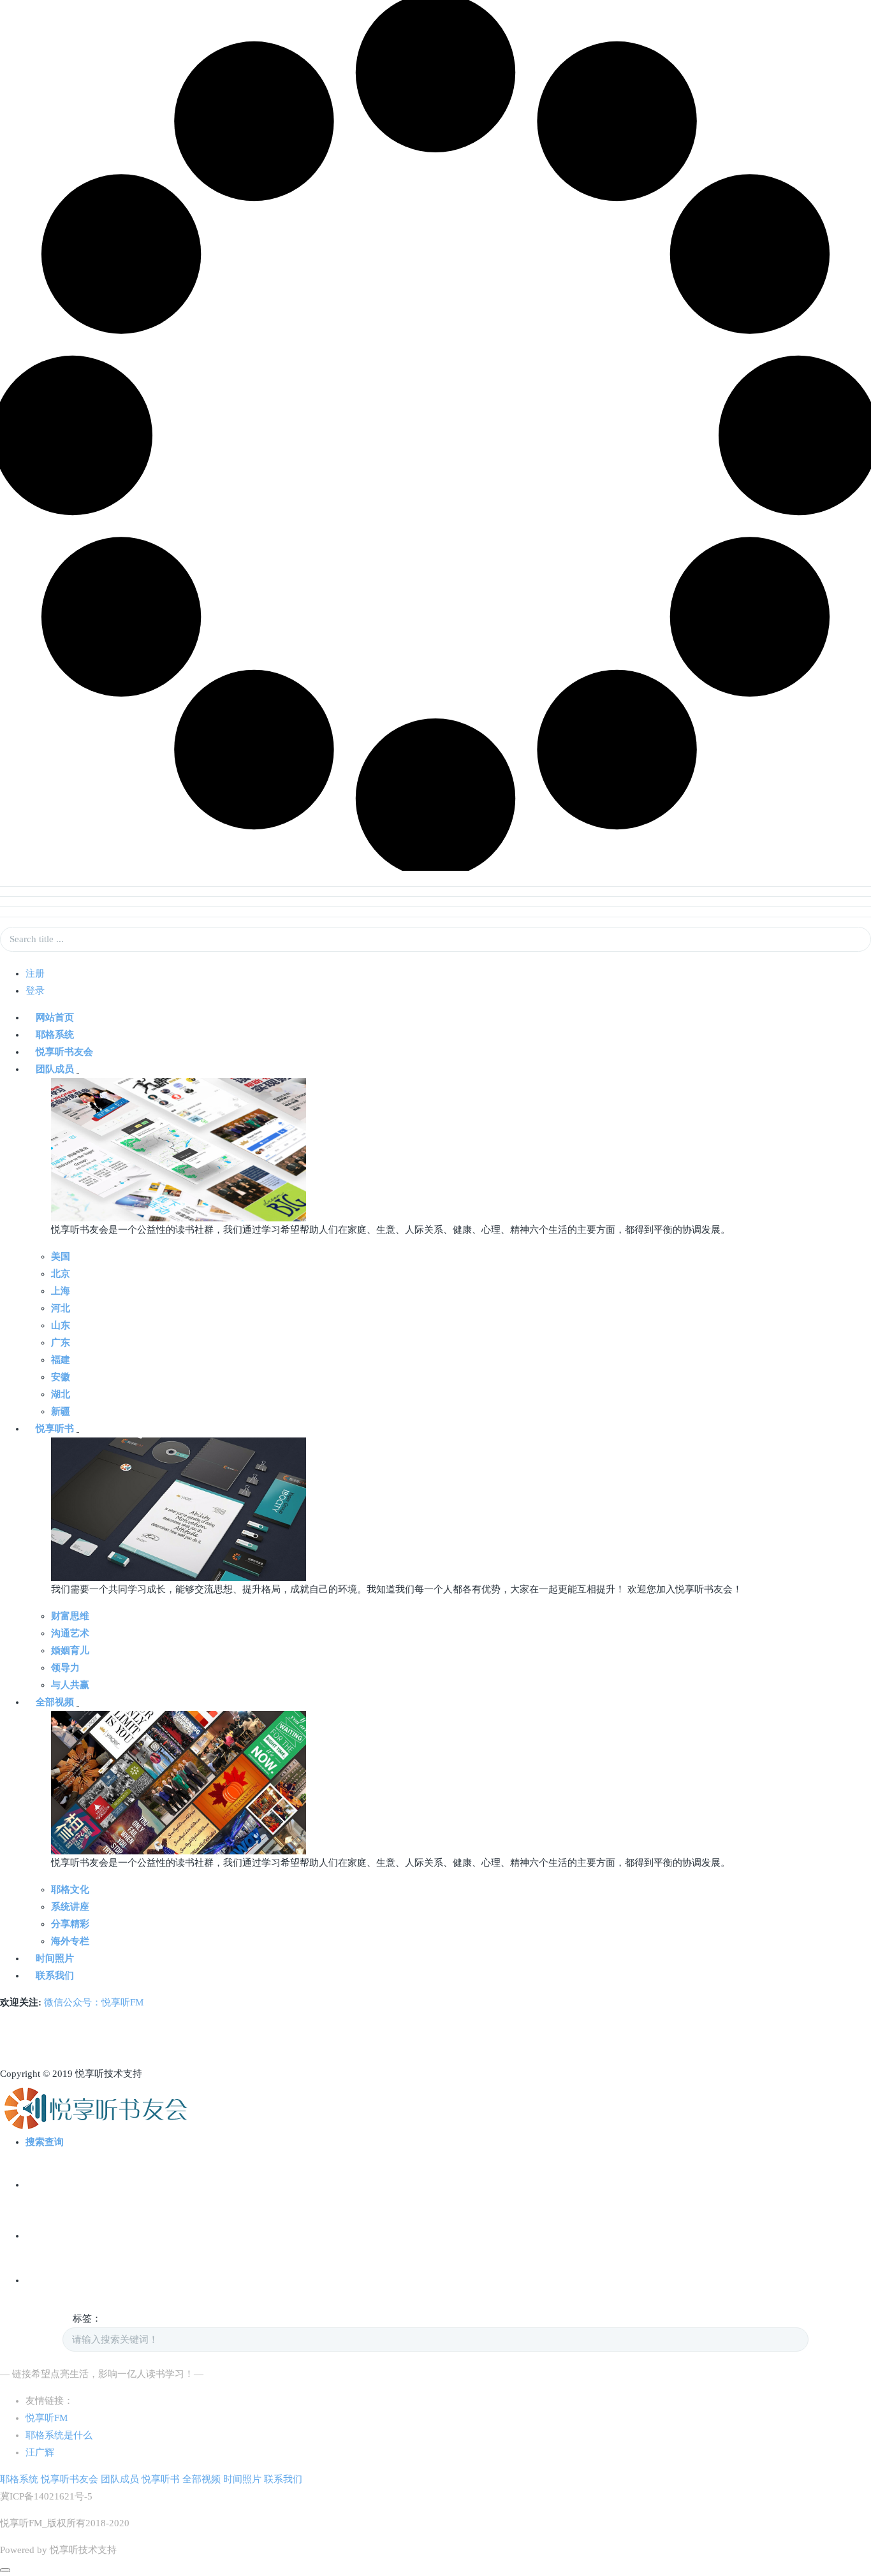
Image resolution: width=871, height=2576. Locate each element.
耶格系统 (19, 2479)
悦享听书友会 (70, 2479)
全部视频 (201, 2479)
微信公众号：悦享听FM (94, 2002)
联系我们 (283, 2479)
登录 (35, 991)
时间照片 (242, 2479)
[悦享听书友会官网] (95, 2107)
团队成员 (120, 2479)
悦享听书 (161, 2479)
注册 (35, 973)
